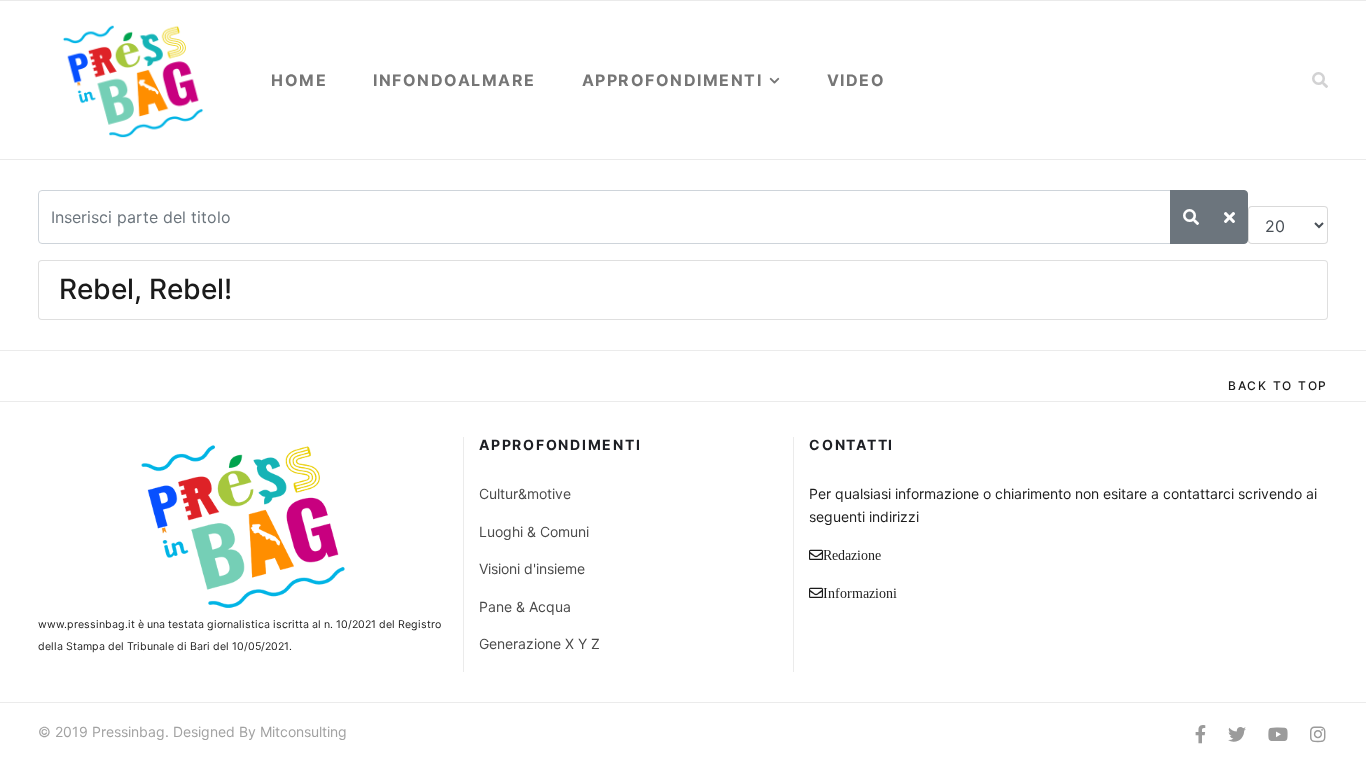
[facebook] (1200, 734)
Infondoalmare (454, 80)
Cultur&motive (525, 493)
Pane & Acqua (525, 606)
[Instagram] (1318, 734)
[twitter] (1237, 734)
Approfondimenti (672, 80)
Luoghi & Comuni (534, 531)
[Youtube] (1278, 734)
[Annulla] (1229, 217)
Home (299, 80)
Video (856, 80)
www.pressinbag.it (86, 624)
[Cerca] (1191, 217)
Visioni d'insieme (532, 568)
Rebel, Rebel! (145, 289)
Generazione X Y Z (539, 643)
